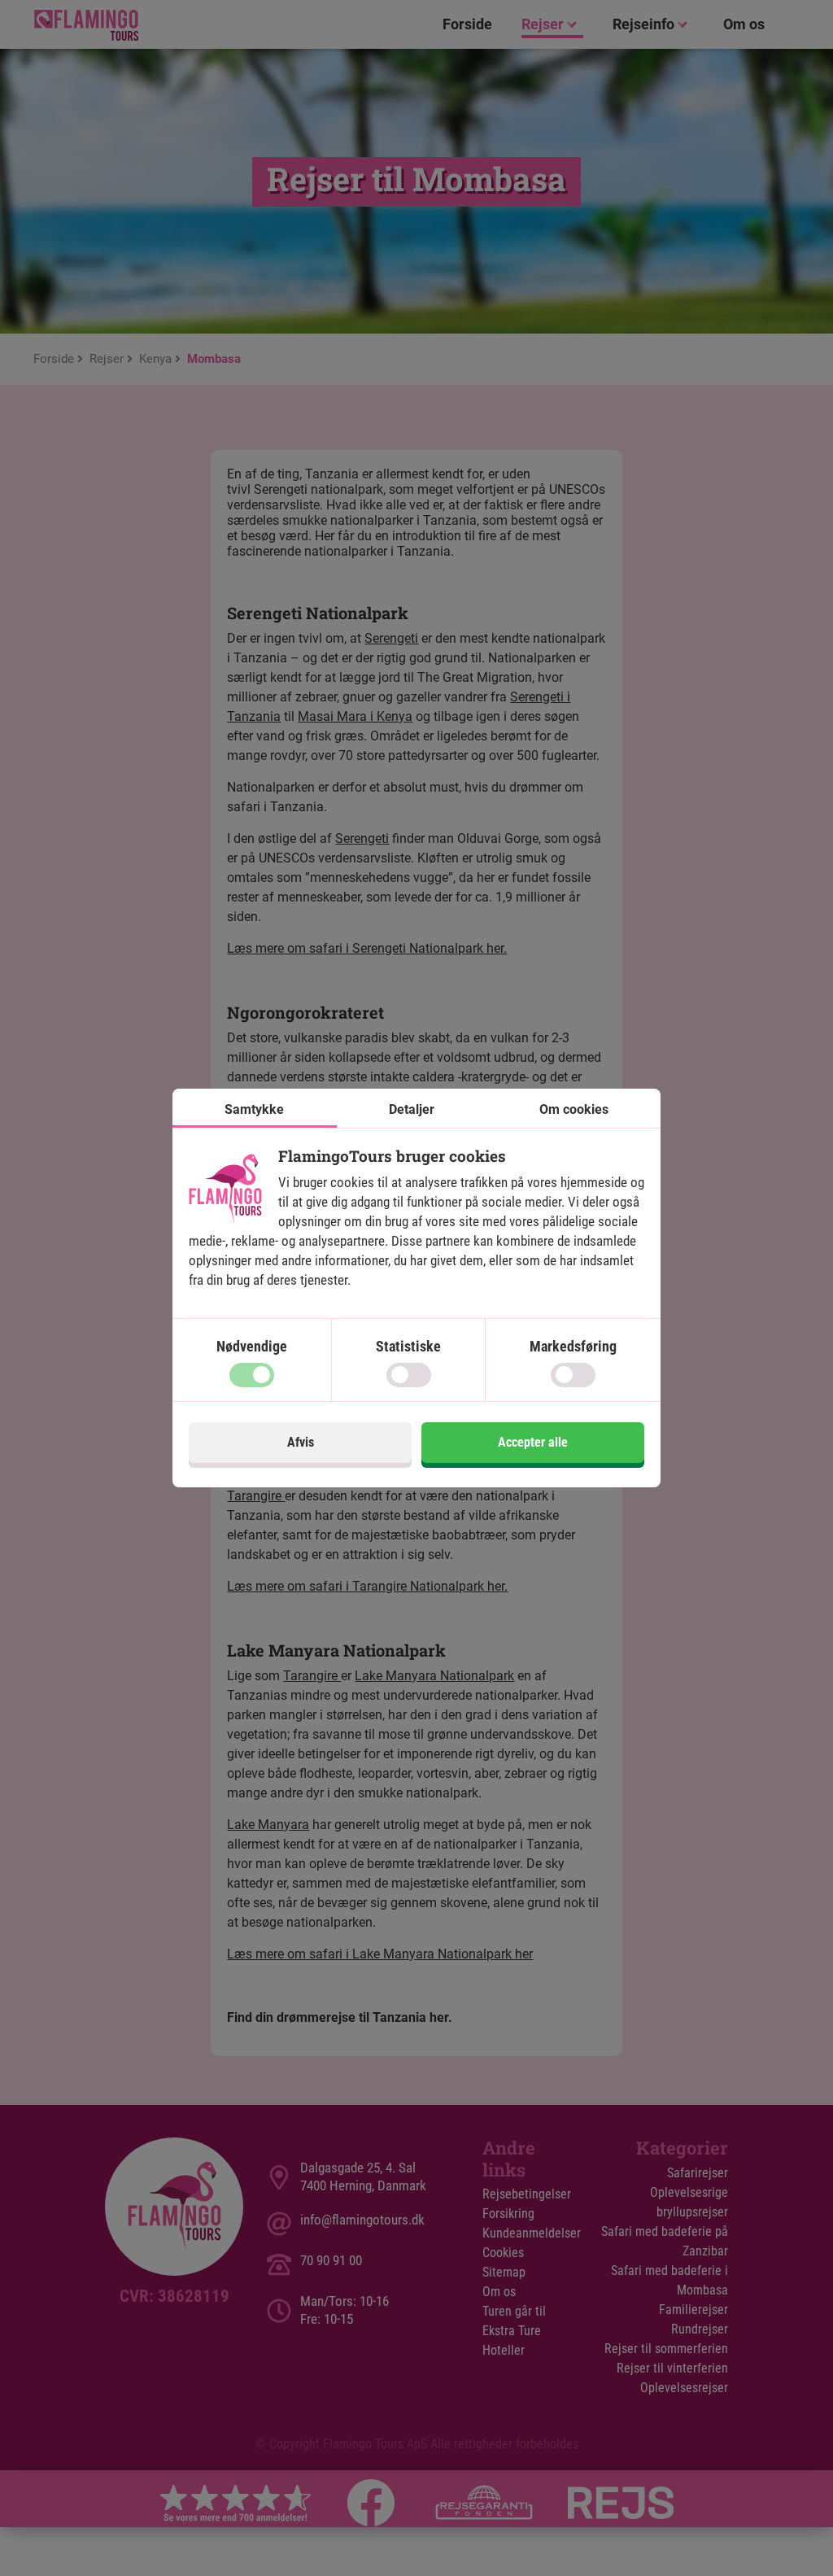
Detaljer (412, 1109)
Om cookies (574, 1109)
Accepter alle (533, 1442)
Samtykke (254, 1109)
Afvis (301, 1442)
